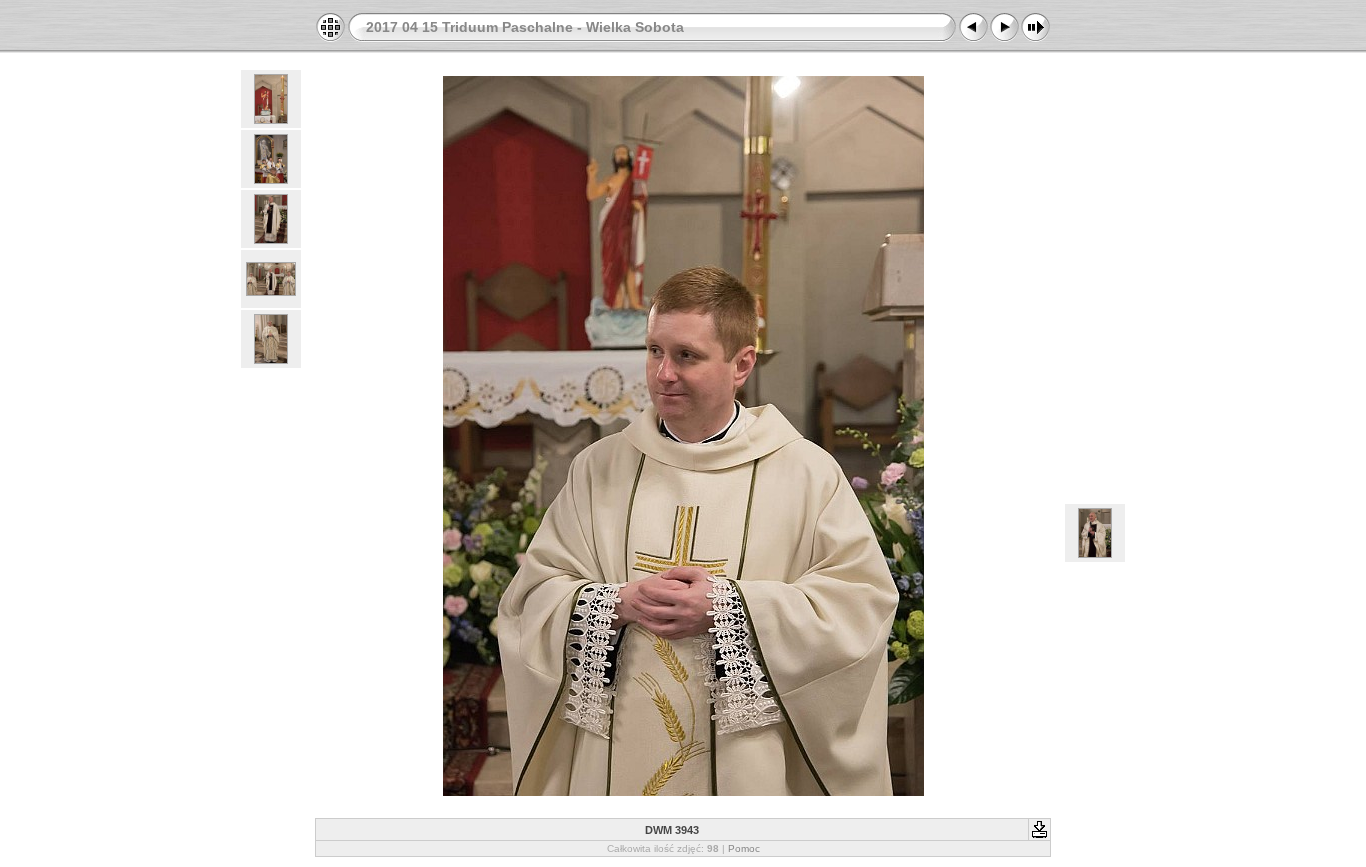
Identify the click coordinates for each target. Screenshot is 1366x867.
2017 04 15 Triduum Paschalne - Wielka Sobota (525, 27)
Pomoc (744, 848)
